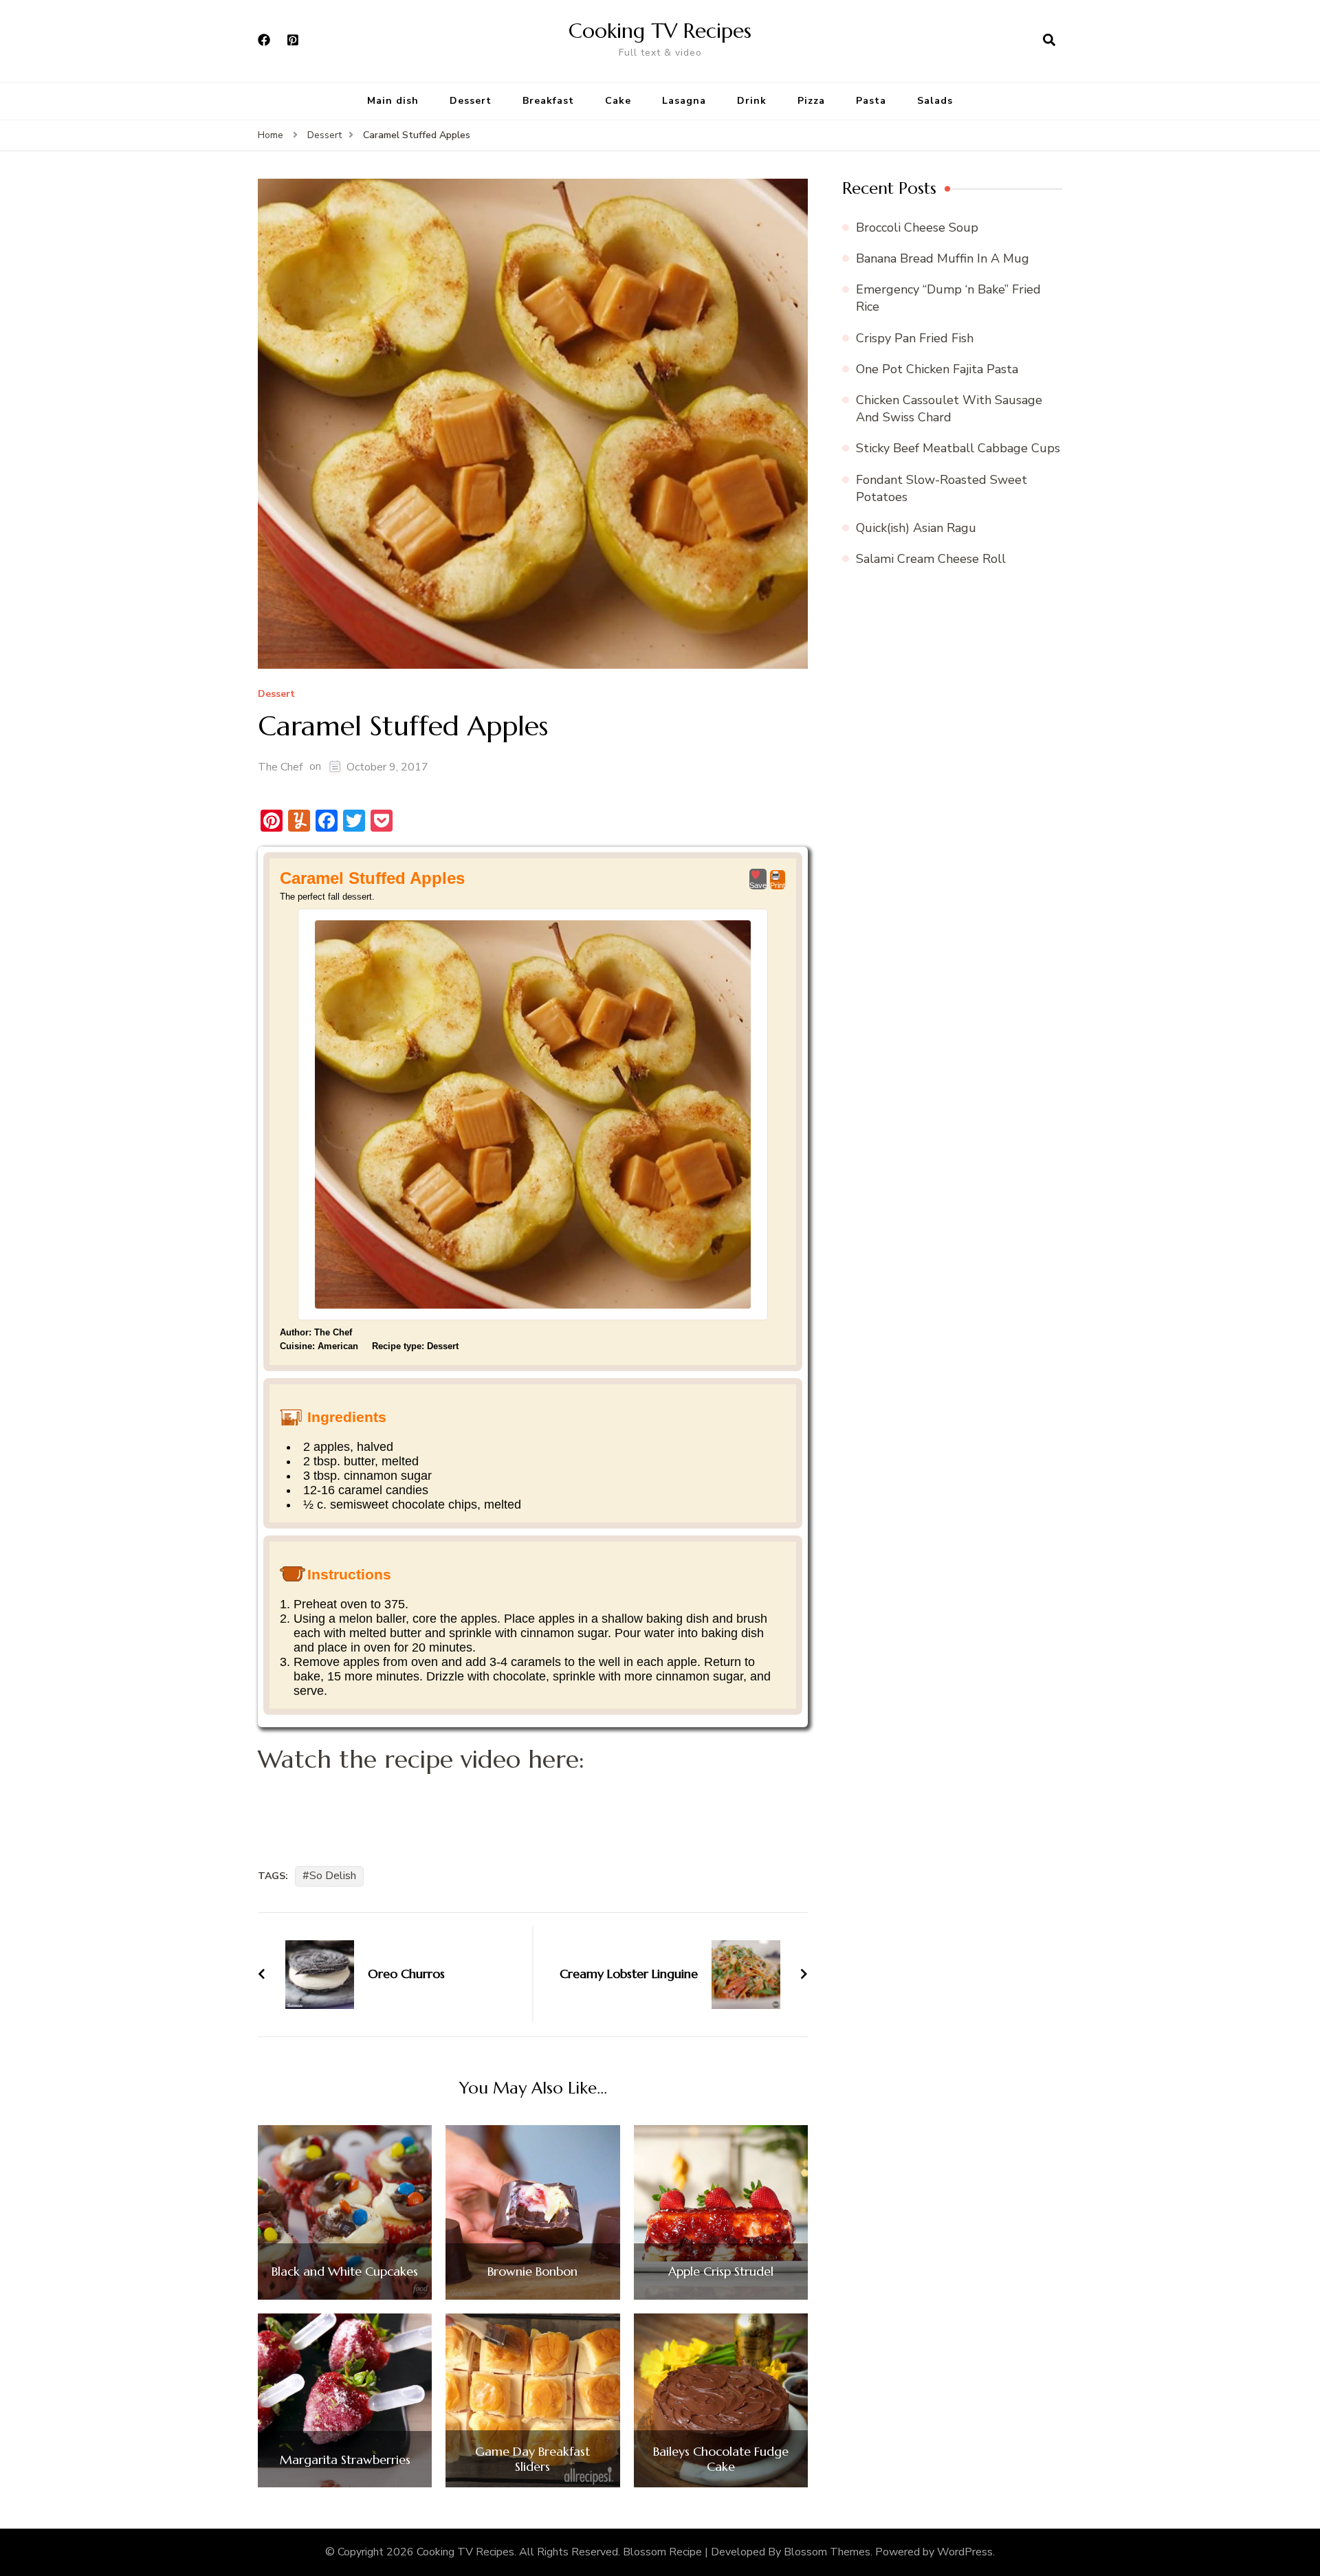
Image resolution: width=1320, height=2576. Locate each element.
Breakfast (548, 101)
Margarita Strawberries (345, 2460)
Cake (618, 101)
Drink (752, 101)
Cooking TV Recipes (660, 31)
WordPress (965, 2552)
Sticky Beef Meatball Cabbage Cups (958, 448)
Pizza (811, 101)
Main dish (393, 101)
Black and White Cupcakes (345, 2272)
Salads (935, 101)
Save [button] (758, 885)
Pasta (871, 101)
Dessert (471, 101)
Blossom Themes (827, 2552)
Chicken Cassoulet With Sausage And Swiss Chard (949, 409)
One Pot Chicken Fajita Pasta (937, 369)
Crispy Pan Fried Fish (915, 338)
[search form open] (1049, 41)
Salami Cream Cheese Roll (931, 559)
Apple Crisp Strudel (721, 2272)
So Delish (333, 1876)
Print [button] (778, 885)
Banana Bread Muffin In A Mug (943, 258)
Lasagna (684, 101)
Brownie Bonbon (532, 2272)
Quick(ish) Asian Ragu (916, 528)
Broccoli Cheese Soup (917, 227)
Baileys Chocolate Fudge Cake (721, 2459)
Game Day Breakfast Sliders (532, 2459)
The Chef (280, 767)
